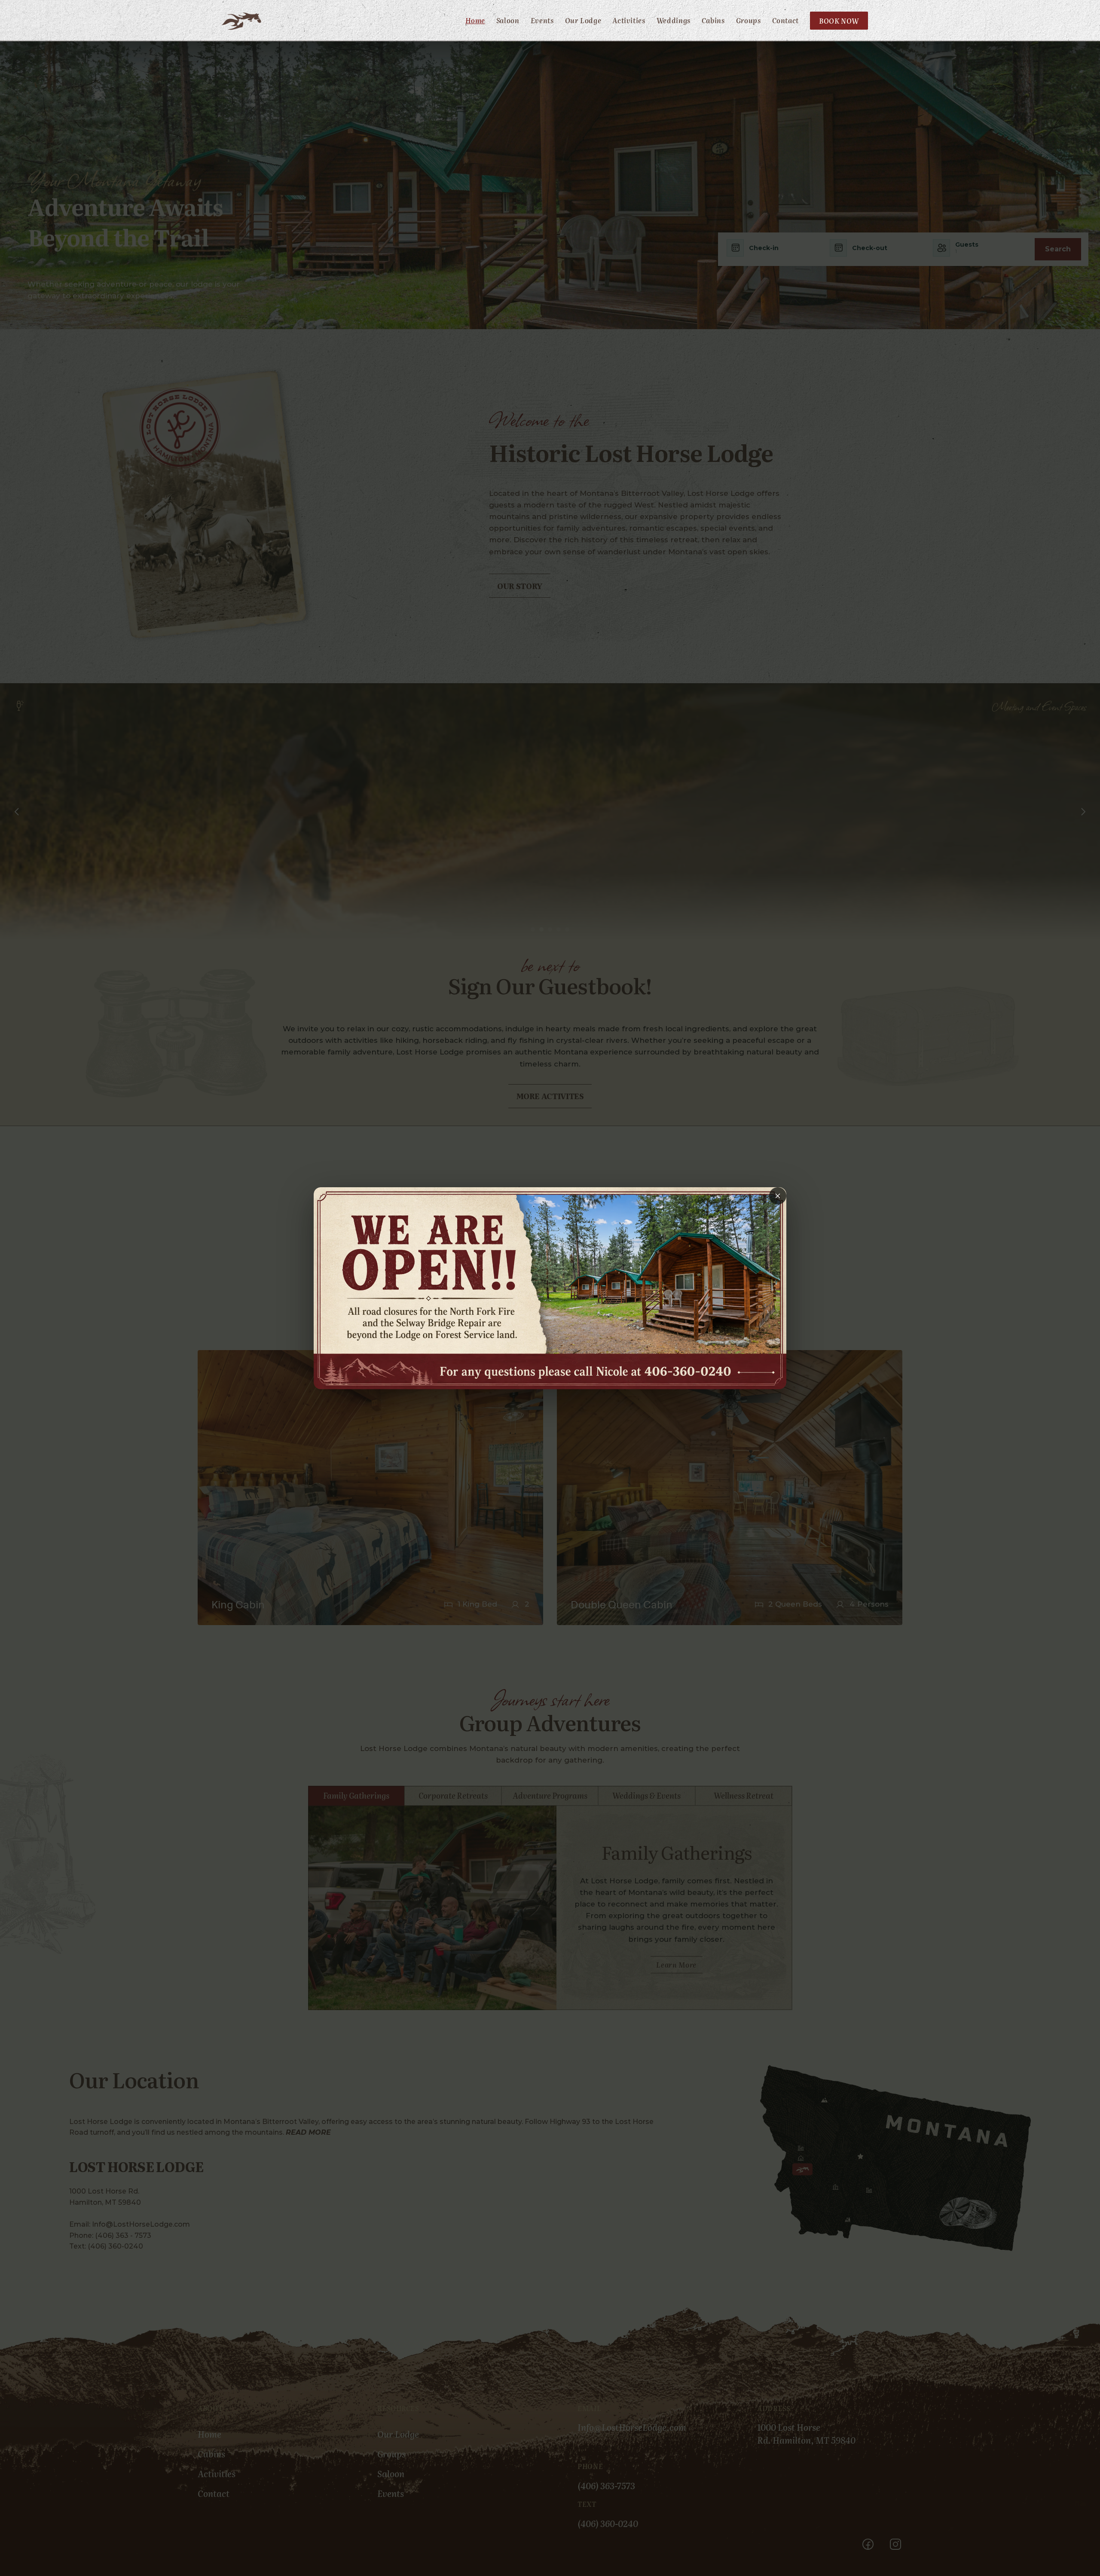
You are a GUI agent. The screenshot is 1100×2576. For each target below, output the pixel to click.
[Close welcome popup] (778, 1196)
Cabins (713, 20)
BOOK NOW (839, 21)
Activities (629, 20)
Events (542, 20)
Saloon (508, 20)
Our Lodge (583, 20)
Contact (785, 20)
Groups (749, 20)
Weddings (674, 20)
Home (475, 20)
